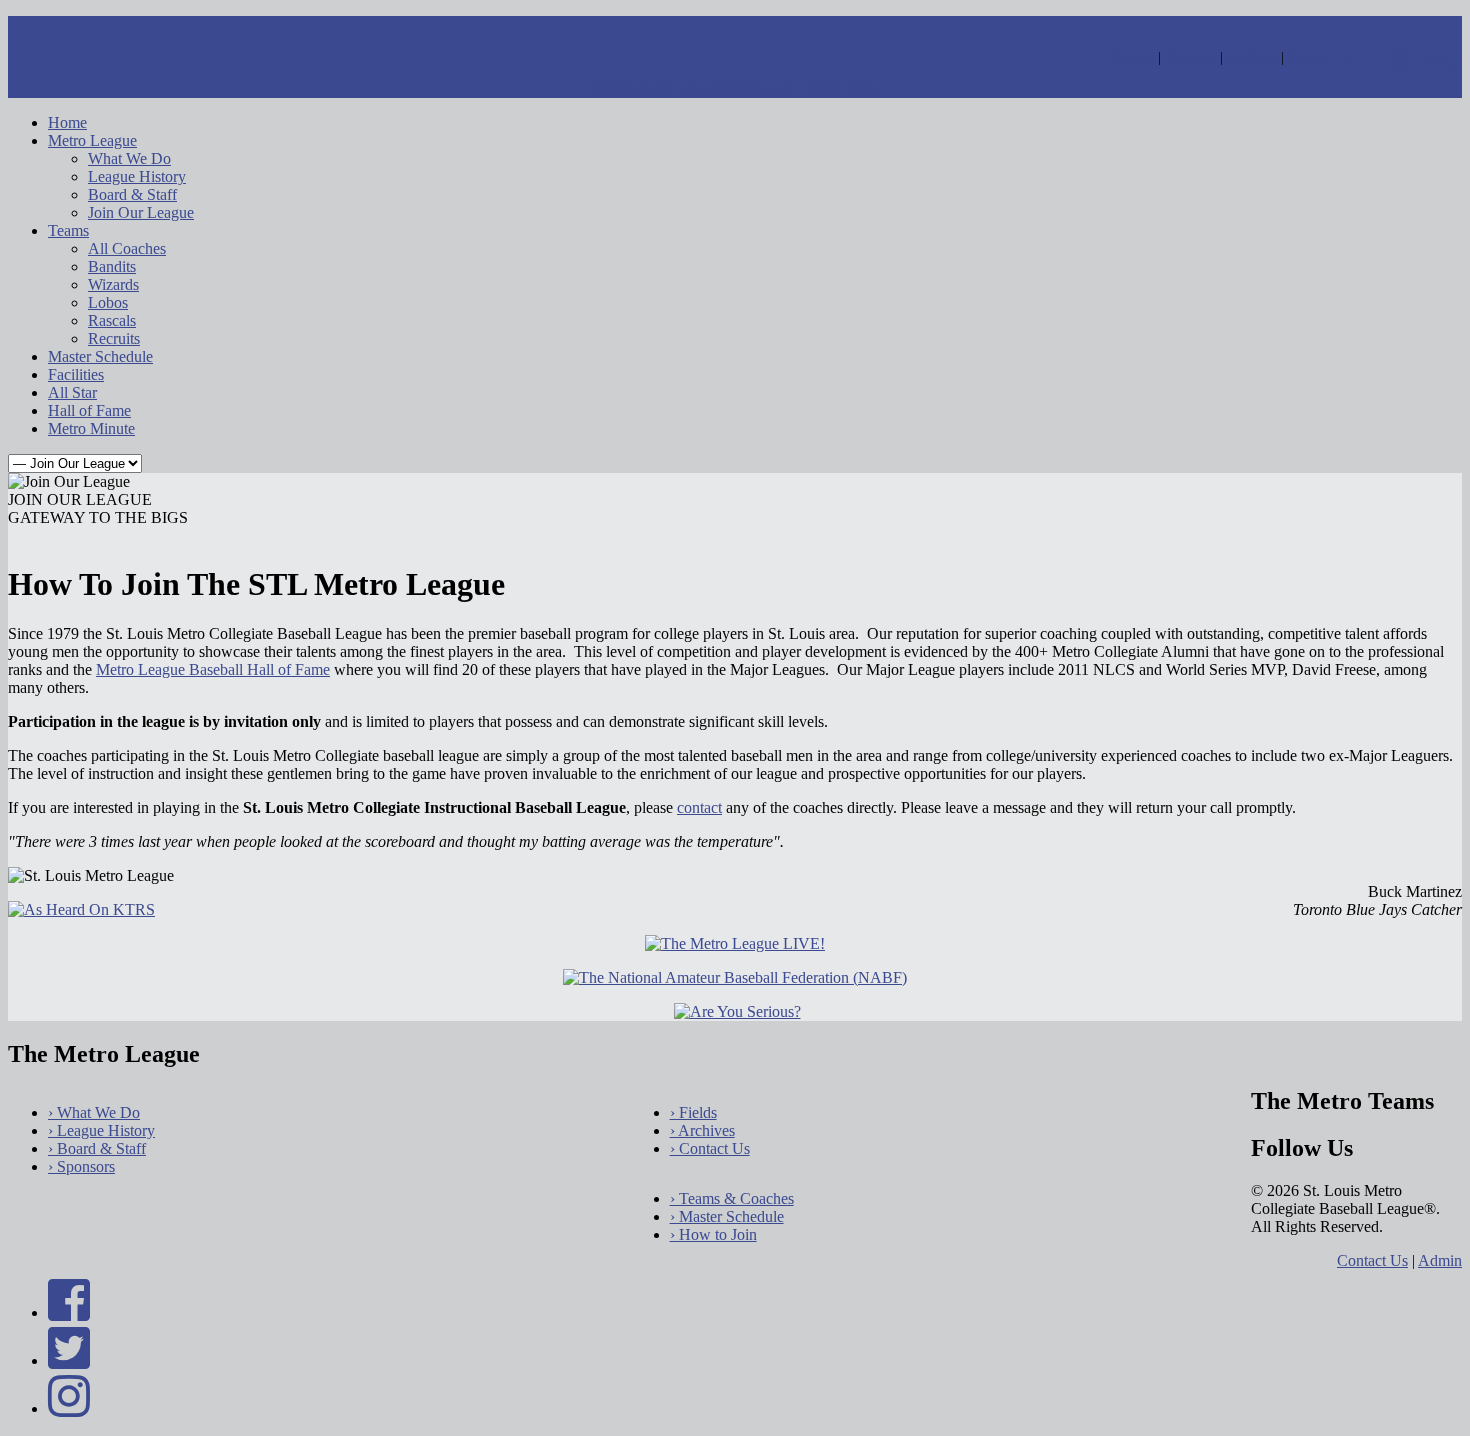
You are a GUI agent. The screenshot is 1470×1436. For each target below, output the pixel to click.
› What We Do (94, 1112)
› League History (101, 1130)
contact (699, 807)
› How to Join (713, 1234)
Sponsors (1190, 57)
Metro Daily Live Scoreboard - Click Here (735, 88)
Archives (1252, 57)
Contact (1309, 57)
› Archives (702, 1130)
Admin (1440, 1260)
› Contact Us (710, 1148)
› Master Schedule (727, 1216)
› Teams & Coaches (732, 1198)
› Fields (693, 1112)
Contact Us (1372, 1260)
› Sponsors (81, 1166)
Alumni (1132, 57)
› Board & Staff (97, 1148)
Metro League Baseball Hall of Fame (213, 669)
